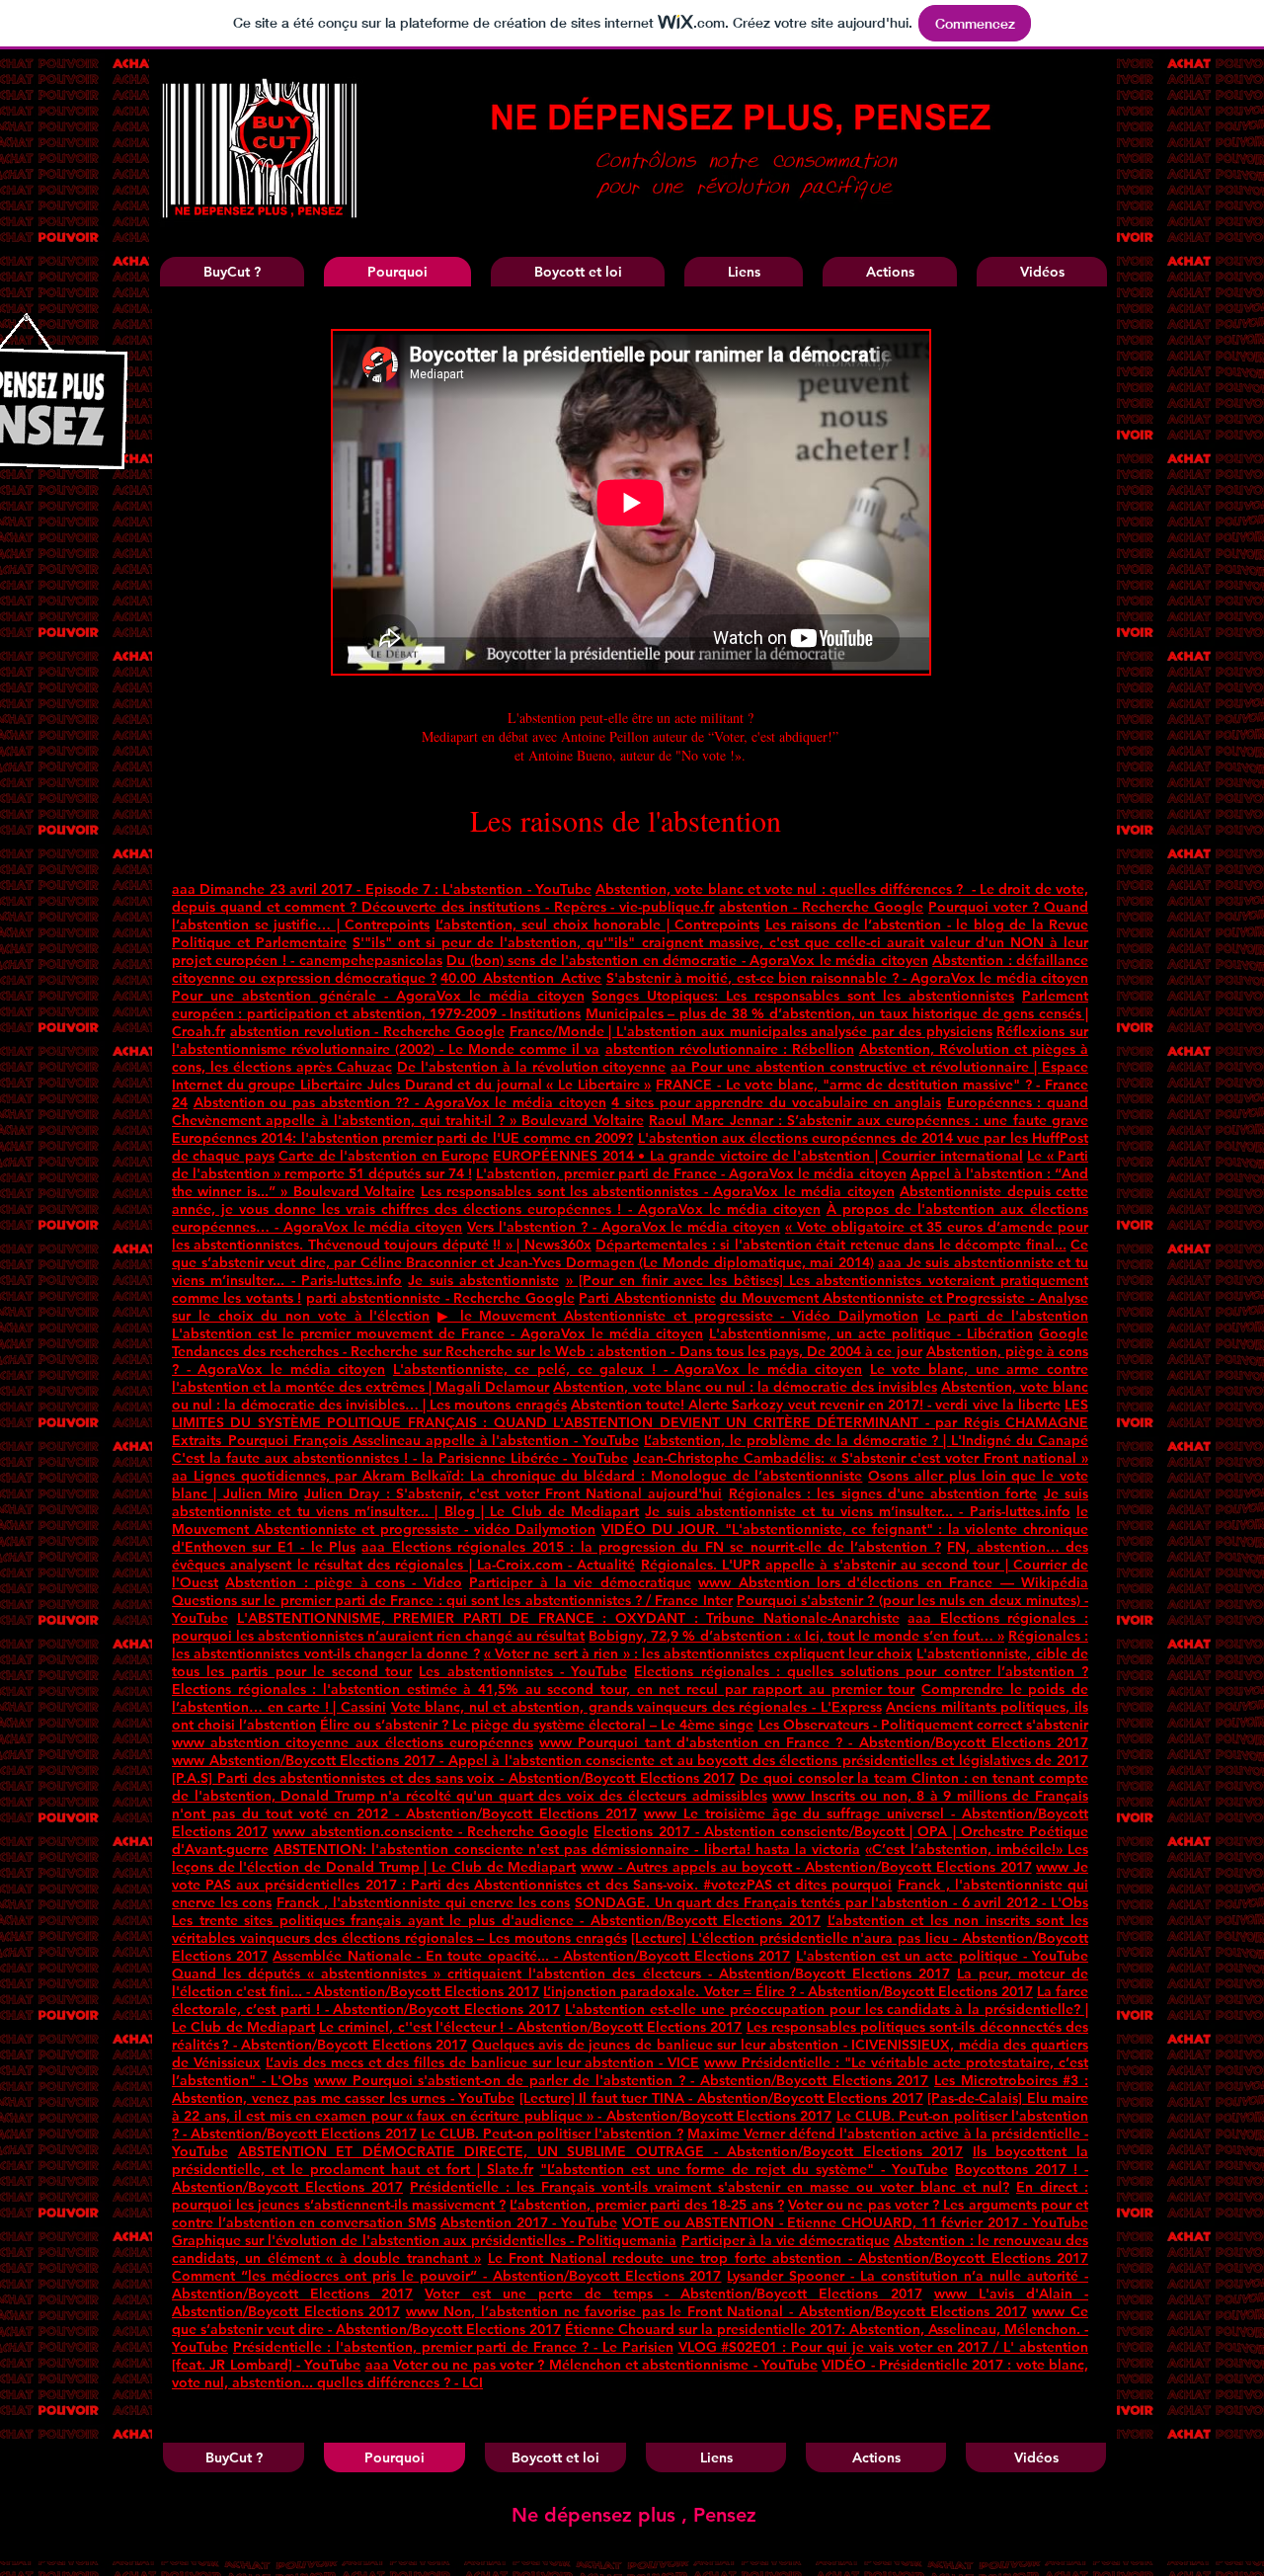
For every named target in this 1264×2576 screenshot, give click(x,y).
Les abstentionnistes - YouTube (523, 1671)
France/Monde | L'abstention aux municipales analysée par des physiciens (751, 1031)
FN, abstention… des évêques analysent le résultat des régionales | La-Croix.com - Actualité (630, 1556)
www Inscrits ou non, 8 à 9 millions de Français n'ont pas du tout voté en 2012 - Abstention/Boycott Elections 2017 (630, 1805)
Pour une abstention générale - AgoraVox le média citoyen (378, 996)
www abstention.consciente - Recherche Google (431, 1831)
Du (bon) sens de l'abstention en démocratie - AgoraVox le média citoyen (687, 960)
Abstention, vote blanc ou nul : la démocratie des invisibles (745, 1387)
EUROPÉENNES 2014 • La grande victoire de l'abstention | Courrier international (757, 1156)
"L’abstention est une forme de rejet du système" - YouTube (745, 2169)
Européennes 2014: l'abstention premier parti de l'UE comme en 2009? (402, 1138)
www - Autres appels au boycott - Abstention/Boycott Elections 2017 (806, 1867)
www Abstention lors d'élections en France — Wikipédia (893, 1582)
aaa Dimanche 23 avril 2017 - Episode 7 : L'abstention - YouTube (382, 889)
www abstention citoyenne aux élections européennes (353, 1742)
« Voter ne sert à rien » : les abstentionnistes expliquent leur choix (698, 1653)
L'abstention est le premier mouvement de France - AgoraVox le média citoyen (437, 1333)
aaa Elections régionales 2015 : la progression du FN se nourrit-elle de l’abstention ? (651, 1547)
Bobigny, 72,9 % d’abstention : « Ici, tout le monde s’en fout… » (796, 1636)
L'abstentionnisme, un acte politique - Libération (871, 1333)
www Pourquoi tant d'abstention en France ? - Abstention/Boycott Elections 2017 (814, 1742)
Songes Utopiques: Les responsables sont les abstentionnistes (803, 996)
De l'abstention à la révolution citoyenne (532, 1067)
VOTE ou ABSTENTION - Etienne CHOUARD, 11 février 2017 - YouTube (855, 2222)
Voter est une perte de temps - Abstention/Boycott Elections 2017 (673, 2294)
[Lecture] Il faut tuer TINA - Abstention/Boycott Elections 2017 (721, 2098)
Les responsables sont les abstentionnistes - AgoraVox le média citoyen (658, 1191)
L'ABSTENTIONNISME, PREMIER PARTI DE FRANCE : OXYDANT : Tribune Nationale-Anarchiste (568, 1618)
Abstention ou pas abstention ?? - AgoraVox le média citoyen (400, 1102)
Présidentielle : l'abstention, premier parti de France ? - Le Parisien (453, 2347)
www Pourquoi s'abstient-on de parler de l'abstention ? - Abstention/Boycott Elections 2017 (621, 2080)
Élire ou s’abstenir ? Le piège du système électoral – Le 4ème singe (537, 1725)
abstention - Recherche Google (821, 907)
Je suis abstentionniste (483, 1280)
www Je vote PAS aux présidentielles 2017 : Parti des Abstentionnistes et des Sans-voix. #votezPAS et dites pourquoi (630, 1876)
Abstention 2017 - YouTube (529, 2222)
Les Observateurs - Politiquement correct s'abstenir (923, 1725)
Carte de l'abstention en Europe (384, 1156)
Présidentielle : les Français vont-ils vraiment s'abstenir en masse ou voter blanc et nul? (710, 2187)
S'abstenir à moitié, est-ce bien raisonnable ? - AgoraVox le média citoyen (847, 978)
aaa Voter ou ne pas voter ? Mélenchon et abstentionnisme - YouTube (592, 2365)
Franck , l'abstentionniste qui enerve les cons (424, 1902)
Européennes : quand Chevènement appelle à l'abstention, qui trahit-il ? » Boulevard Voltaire (630, 1111)
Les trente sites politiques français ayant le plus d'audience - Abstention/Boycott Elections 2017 (496, 1920)
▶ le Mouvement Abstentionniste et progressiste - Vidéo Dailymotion (678, 1316)
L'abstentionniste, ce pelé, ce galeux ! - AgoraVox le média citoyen (628, 1369)
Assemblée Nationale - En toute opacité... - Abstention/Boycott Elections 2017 (531, 1956)
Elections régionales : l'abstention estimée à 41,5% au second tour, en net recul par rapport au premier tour (543, 1689)
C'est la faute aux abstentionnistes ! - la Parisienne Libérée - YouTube (400, 1458)
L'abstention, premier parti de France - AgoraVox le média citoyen (691, 1173)
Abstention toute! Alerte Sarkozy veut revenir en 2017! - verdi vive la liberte (816, 1405)
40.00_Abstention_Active (521, 978)
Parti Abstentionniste (647, 1298)
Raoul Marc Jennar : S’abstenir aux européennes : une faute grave (869, 1120)
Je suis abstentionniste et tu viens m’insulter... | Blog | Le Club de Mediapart (630, 1502)
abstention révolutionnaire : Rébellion (730, 1049)
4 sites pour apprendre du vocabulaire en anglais (776, 1102)
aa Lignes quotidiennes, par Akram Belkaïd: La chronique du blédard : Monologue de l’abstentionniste (517, 1476)
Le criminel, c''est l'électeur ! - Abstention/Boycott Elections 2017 (530, 2027)
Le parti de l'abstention (1007, 1316)
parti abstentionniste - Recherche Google (440, 1298)
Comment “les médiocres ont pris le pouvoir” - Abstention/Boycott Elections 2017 (446, 2276)
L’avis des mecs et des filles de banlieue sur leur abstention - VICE (482, 2062)
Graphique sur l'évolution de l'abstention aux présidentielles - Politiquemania (424, 2240)
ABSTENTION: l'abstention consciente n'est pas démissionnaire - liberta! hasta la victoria (567, 1849)
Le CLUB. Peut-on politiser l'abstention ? (552, 2133)
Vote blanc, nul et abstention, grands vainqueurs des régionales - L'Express (636, 1707)
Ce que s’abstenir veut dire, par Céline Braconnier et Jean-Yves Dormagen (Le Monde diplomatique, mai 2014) (630, 1253)
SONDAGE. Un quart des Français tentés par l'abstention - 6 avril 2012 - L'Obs (831, 1902)
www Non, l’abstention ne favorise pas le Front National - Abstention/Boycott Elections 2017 (716, 2311)
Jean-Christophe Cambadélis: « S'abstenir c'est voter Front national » (861, 1458)
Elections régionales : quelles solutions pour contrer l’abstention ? (861, 1671)
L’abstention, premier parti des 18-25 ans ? (646, 2205)
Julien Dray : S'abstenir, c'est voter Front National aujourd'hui (513, 1493)
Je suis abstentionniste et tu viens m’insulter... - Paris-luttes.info (857, 1511)
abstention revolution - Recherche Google (367, 1031)
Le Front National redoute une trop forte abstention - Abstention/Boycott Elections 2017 (788, 2258)
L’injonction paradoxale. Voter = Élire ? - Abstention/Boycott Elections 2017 (788, 1991)
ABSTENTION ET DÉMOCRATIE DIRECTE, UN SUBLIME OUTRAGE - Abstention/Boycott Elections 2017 (601, 2151)
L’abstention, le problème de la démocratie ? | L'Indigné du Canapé (866, 1440)
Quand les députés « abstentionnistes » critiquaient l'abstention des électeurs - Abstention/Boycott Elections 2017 (561, 1973)
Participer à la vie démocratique (580, 1582)
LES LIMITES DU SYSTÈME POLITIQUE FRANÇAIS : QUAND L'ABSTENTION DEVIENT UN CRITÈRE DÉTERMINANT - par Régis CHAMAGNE (630, 1413)
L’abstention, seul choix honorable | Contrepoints (598, 925)
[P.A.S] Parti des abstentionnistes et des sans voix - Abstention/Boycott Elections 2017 (453, 1778)
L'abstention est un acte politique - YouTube (942, 1956)
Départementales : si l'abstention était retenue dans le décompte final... (830, 1245)
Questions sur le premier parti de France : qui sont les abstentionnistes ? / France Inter (452, 1600)
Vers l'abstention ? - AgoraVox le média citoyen (624, 1227)
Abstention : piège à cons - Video (343, 1582)
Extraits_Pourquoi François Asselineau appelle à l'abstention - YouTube (405, 1440)
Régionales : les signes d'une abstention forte (883, 1493)
